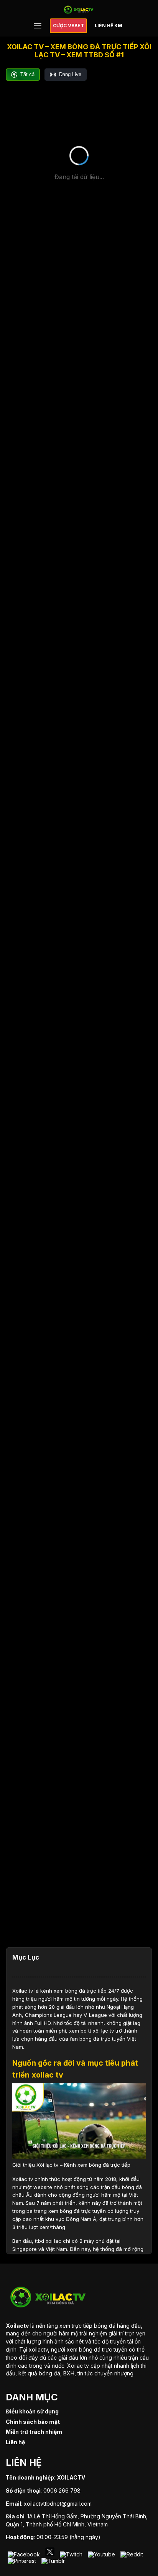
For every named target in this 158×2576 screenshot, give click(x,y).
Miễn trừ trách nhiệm (34, 2432)
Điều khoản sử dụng (32, 2411)
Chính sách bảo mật (33, 2422)
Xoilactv (17, 2326)
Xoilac (20, 1991)
